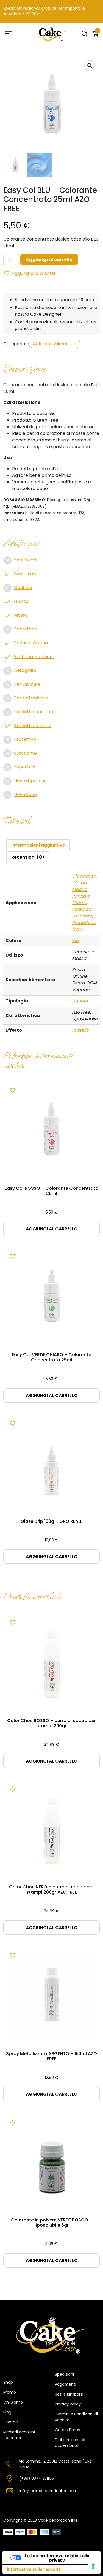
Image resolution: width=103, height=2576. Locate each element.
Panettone (26, 629)
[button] (90, 66)
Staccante (25, 753)
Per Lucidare (27, 684)
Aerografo (25, 670)
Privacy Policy (68, 2404)
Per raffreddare (31, 698)
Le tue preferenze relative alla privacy (57, 2558)
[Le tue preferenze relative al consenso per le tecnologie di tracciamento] (93, 2566)
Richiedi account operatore (19, 2435)
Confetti (23, 588)
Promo (10, 2392)
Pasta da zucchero (34, 657)
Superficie (25, 767)
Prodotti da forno (33, 726)
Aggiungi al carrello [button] (52, 1229)
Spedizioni (64, 2374)
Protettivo (25, 739)
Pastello (80, 1030)
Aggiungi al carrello (49, 260)
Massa (21, 615)
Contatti (11, 2422)
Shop (8, 2382)
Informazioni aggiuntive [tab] (38, 845)
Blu (75, 940)
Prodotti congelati (34, 712)
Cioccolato (26, 574)
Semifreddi (26, 560)
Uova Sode (25, 795)
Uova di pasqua (30, 781)
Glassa (21, 601)
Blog (7, 2412)
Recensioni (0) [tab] (28, 857)
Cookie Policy (68, 2430)
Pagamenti (66, 2384)
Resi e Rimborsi (69, 2394)
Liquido (80, 1001)
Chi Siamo (13, 2402)
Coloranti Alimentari (54, 344)
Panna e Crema (31, 643)
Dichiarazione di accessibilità (70, 2443)
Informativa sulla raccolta (34, 2569)
